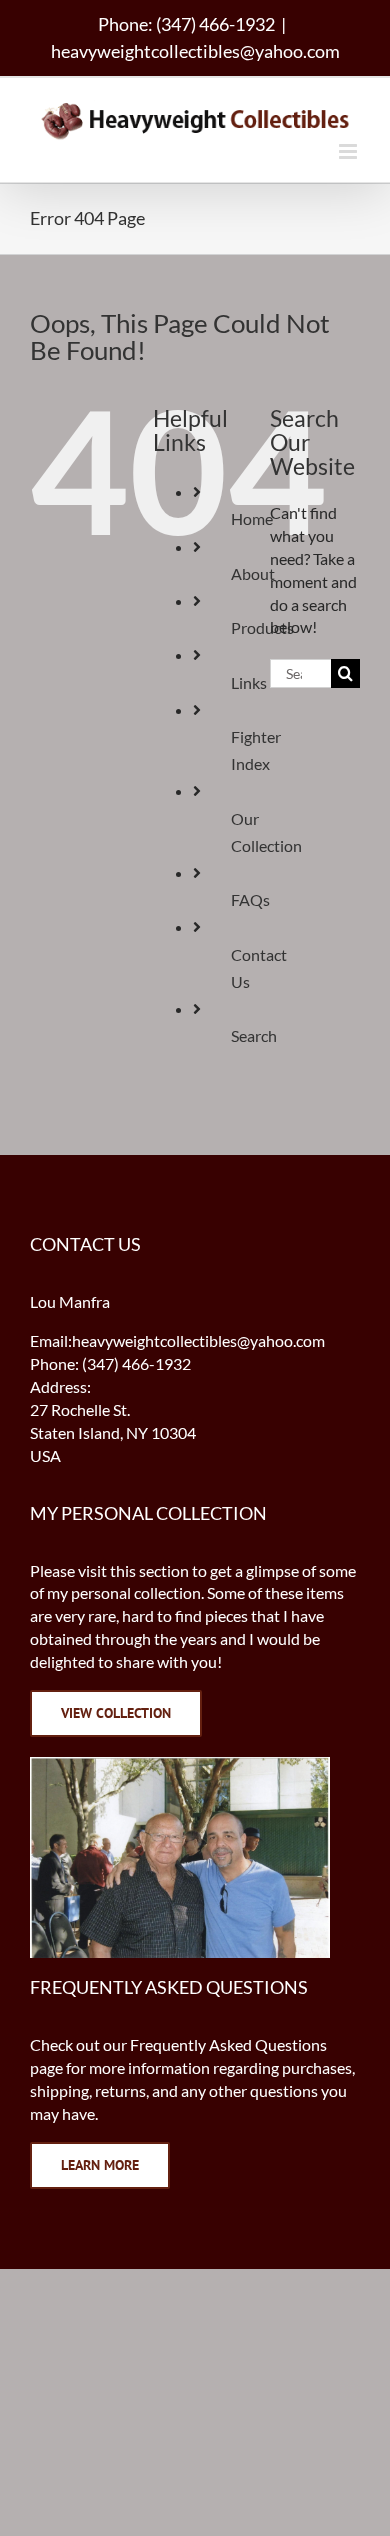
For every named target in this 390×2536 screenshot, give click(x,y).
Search (254, 1035)
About (253, 573)
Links (249, 682)
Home (252, 518)
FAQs (250, 899)
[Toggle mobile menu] (349, 151)
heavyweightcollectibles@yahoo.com (195, 51)
